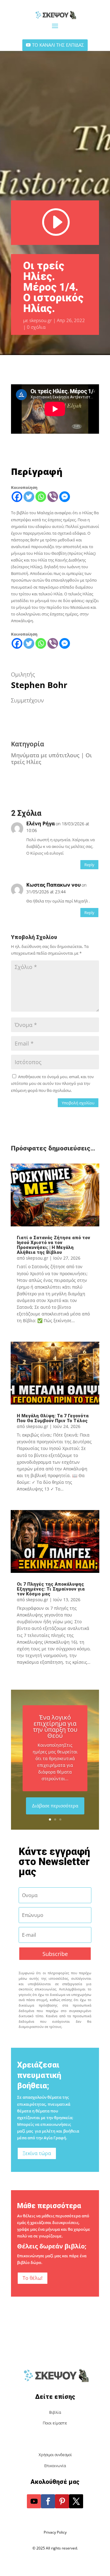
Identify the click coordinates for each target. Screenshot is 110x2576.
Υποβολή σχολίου (78, 1103)
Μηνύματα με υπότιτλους (45, 755)
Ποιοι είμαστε (55, 2423)
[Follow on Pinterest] (62, 2501)
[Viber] (53, 497)
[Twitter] (29, 497)
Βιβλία (55, 2412)
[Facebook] (17, 497)
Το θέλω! (33, 2278)
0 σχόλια (36, 327)
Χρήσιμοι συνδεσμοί (55, 2455)
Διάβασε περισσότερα (55, 1806)
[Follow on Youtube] (34, 2501)
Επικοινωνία (55, 2466)
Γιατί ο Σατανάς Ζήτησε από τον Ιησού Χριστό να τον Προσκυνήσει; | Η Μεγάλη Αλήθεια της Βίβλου (53, 1245)
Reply (89, 865)
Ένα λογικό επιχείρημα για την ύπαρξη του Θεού (55, 1726)
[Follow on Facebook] (48, 2501)
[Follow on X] (76, 2501)
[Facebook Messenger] (65, 497)
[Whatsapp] (41, 497)
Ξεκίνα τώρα (37, 2153)
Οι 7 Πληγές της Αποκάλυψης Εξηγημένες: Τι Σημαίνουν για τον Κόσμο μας (51, 1589)
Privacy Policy (55, 2532)
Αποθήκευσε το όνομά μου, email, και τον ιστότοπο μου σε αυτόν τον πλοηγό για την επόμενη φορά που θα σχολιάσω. (52, 1083)
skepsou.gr (41, 320)
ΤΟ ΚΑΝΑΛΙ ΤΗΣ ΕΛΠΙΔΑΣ (58, 45)
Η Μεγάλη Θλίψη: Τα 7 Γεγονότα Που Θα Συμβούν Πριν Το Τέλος (53, 1418)
